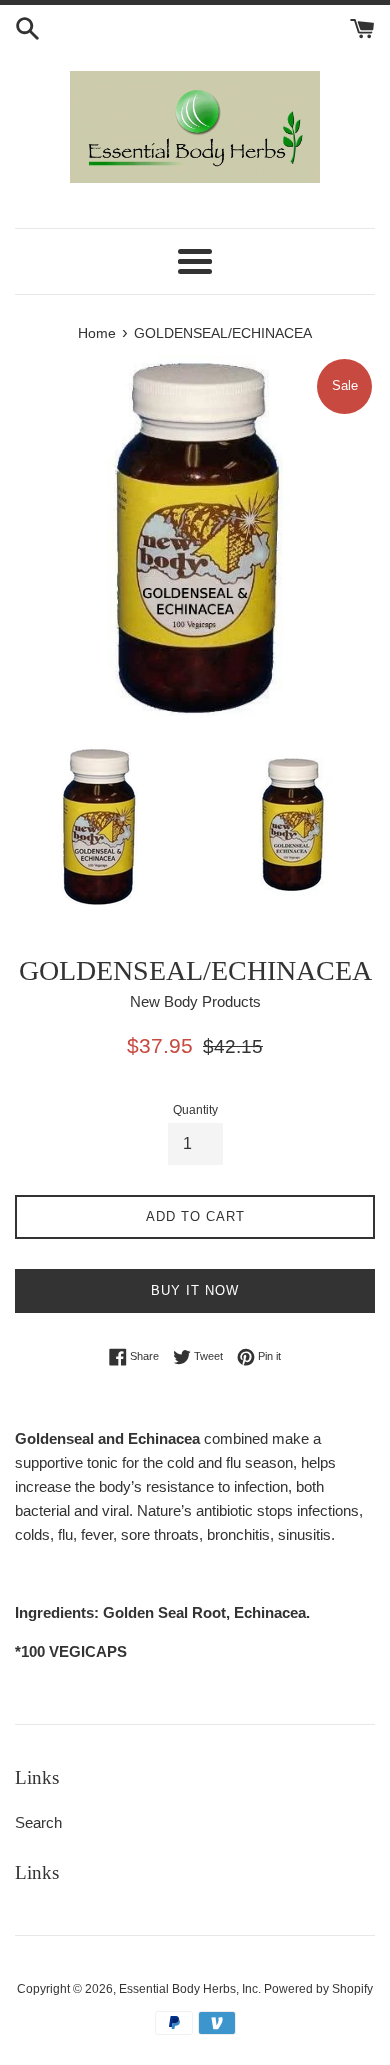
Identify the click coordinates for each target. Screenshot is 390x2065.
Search (38, 1822)
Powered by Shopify (318, 1989)
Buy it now (195, 1290)
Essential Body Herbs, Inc (188, 1989)
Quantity (195, 1110)
